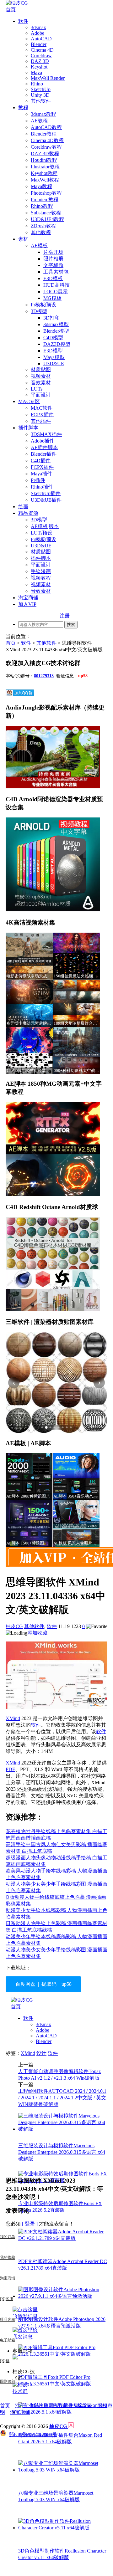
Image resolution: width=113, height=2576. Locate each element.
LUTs (37, 389)
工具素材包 (56, 272)
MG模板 (52, 298)
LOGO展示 (56, 292)
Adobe (38, 33)
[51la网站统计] (71, 2426)
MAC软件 (42, 408)
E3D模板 (53, 278)
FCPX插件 (42, 415)
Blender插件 (44, 454)
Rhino (37, 84)
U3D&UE (54, 364)
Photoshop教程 (46, 193)
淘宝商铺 (28, 598)
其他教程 (41, 232)
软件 (23, 21)
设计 (41, 2053)
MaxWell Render (48, 78)
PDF (10, 1769)
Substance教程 (46, 213)
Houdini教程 (44, 160)
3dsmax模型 (56, 324)
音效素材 (41, 383)
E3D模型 (53, 351)
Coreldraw (41, 56)
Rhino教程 (42, 206)
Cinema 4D (42, 50)
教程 (23, 108)
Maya (36, 72)
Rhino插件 (42, 487)
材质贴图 (41, 369)
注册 (65, 616)
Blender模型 (56, 331)
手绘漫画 (41, 571)
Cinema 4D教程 (47, 140)
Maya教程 (41, 186)
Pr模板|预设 (43, 305)
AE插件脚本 (44, 447)
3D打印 (51, 318)
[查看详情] (56, 1383)
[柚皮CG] (17, 3)
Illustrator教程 (45, 167)
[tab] (42, 1427)
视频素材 (41, 376)
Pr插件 (38, 480)
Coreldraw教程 (46, 147)
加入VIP (27, 604)
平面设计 (41, 395)
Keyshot (39, 67)
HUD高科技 (56, 285)
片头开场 (53, 252)
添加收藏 (37, 1633)
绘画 (23, 507)
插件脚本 (28, 428)
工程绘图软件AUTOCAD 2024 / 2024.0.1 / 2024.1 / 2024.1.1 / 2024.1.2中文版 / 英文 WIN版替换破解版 (62, 2098)
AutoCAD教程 (46, 127)
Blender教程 (44, 134)
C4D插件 (41, 461)
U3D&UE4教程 (47, 219)
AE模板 (39, 246)
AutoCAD (41, 39)
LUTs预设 (42, 533)
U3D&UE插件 (46, 500)
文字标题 (53, 265)
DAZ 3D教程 (45, 154)
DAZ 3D (40, 61)
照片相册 (53, 259)
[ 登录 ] (30, 2224)
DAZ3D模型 (57, 344)
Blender (39, 44)
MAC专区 (29, 401)
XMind (13, 1718)
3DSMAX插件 (46, 434)
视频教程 (41, 578)
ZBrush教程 (43, 226)
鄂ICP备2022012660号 (33, 2434)
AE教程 (39, 121)
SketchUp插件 (46, 493)
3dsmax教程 (43, 114)
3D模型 (39, 311)
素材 (23, 239)
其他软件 (41, 101)
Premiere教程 (45, 200)
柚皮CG (14, 1626)
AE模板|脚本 (45, 526)
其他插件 (41, 421)
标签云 (85, 2406)
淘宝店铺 (20, 2412)
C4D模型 (53, 338)
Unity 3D (40, 95)
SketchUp (41, 89)
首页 (11, 10)
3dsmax (38, 27)
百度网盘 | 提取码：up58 (43, 1984)
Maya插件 (41, 474)
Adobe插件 (43, 441)
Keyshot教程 (44, 173)
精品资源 (28, 513)
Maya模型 (54, 357)
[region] (56, 1383)
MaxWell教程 (45, 180)
